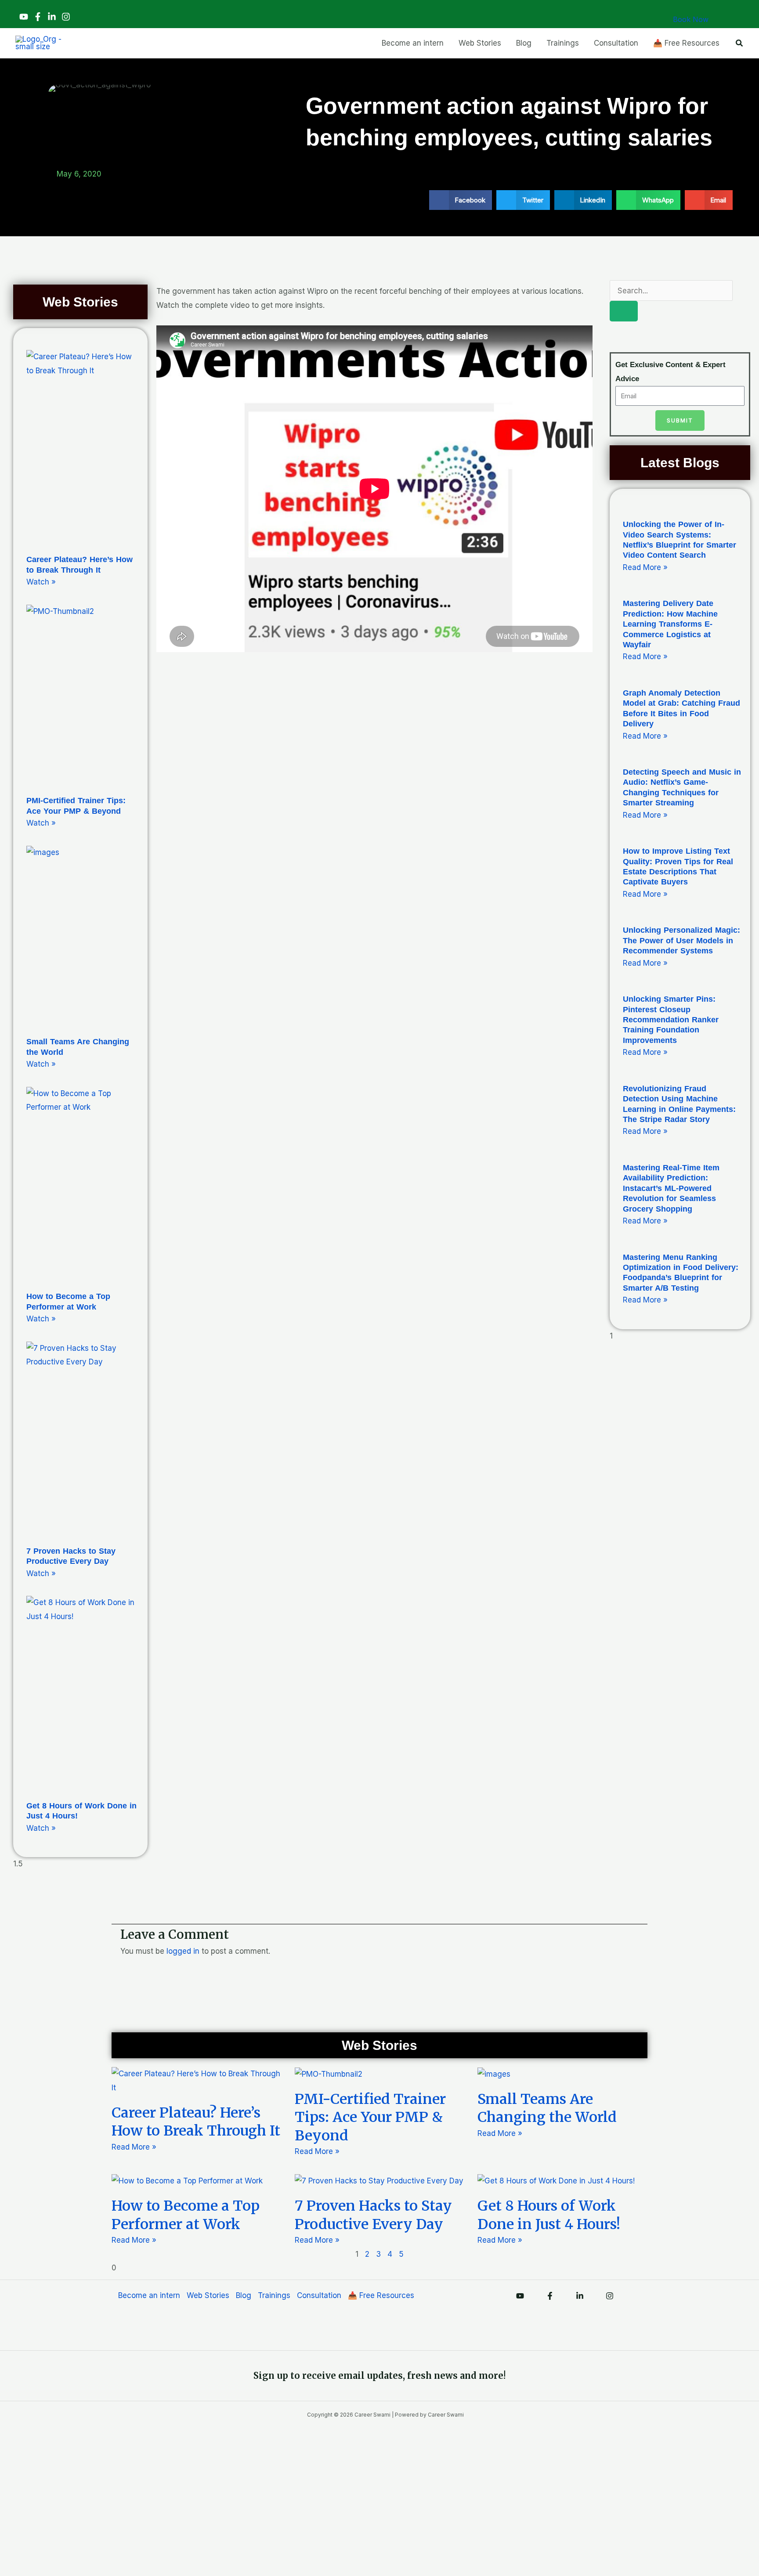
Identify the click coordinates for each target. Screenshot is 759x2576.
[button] (740, 43)
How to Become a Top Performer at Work (186, 2215)
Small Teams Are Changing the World (547, 2108)
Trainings (274, 2295)
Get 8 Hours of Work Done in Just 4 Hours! (549, 2215)
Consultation (319, 2295)
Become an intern (149, 2295)
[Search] (624, 311)
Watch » (41, 582)
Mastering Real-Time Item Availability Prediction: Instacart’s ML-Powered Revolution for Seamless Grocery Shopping (671, 1188)
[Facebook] (38, 17)
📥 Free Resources (381, 2295)
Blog (244, 2295)
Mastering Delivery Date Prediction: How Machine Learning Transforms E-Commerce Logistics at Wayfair (670, 624)
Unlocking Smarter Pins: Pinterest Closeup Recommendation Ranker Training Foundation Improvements (671, 1020)
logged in (183, 1951)
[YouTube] (24, 17)
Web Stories (208, 2295)
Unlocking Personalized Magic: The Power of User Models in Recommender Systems (681, 940)
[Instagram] (66, 17)
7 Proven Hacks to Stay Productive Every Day (373, 2215)
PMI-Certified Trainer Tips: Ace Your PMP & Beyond (370, 2117)
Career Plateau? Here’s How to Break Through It (196, 2122)
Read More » (645, 567)
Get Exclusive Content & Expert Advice (670, 372)
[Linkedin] (52, 17)
